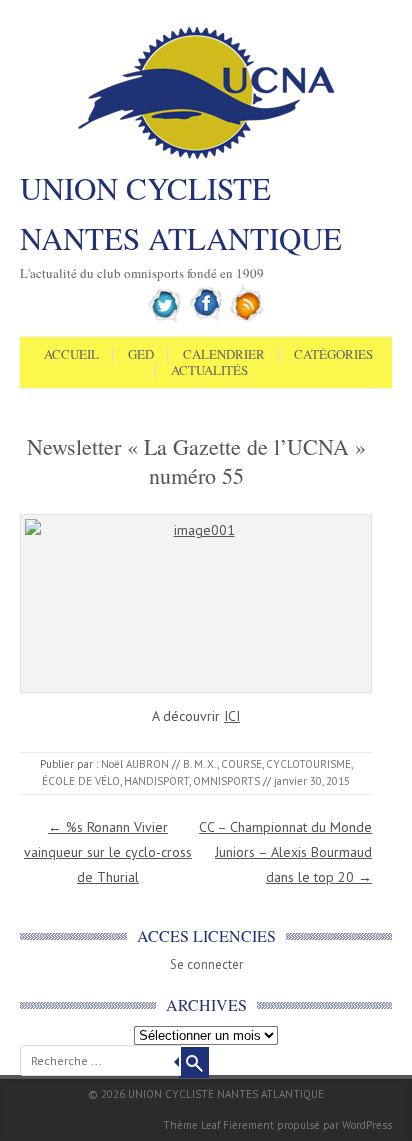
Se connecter (206, 964)
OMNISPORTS (226, 781)
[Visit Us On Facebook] (206, 319)
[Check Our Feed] (247, 319)
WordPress (367, 1125)
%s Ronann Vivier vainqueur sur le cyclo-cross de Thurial (108, 852)
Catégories (333, 355)
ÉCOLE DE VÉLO (81, 781)
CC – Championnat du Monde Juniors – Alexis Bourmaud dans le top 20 (285, 852)
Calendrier (224, 355)
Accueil (71, 355)
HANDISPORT (156, 781)
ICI (232, 716)
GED (141, 355)
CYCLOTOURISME (308, 764)
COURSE (241, 764)
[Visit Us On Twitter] (165, 319)
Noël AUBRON (135, 764)
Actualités (209, 371)
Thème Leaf (191, 1125)
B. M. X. (200, 764)
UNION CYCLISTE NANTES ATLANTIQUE (181, 213)
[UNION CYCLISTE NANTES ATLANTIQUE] (206, 157)
